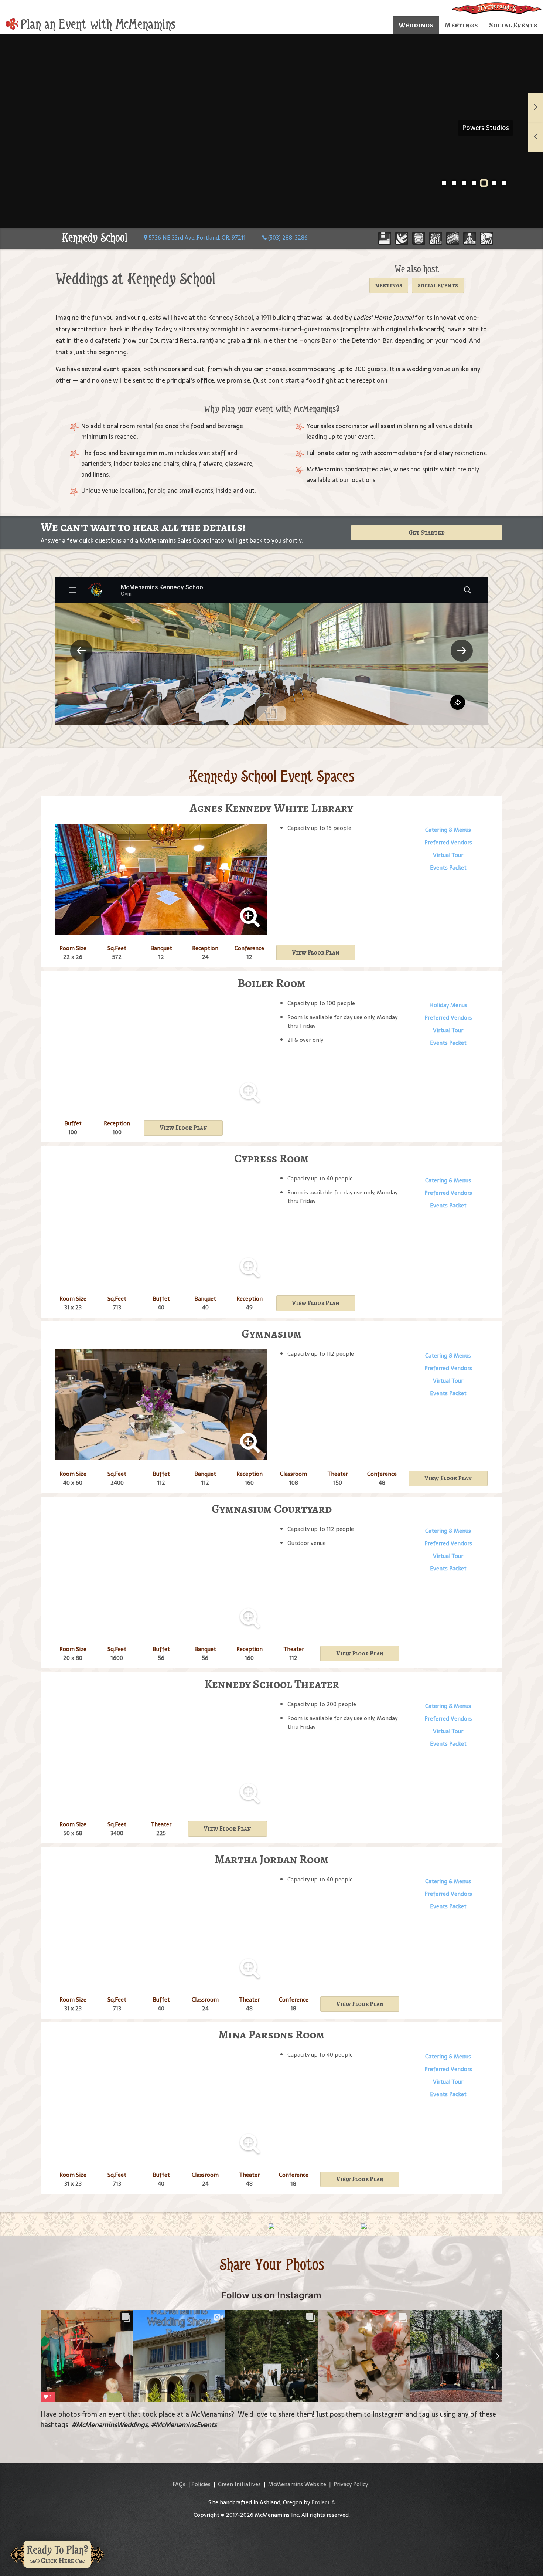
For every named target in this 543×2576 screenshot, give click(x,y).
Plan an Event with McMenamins (98, 24)
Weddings (416, 25)
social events (438, 285)
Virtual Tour (448, 855)
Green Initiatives (239, 2484)
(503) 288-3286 (287, 238)
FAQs (179, 2484)
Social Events (513, 25)
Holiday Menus (448, 1005)
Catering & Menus (448, 830)
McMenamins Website (297, 2484)
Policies (201, 2484)
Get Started (427, 533)
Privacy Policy (351, 2484)
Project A (323, 2502)
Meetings (461, 25)
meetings (389, 285)
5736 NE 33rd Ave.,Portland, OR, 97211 (197, 238)
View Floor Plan (316, 953)
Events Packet (448, 867)
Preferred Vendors (448, 842)
